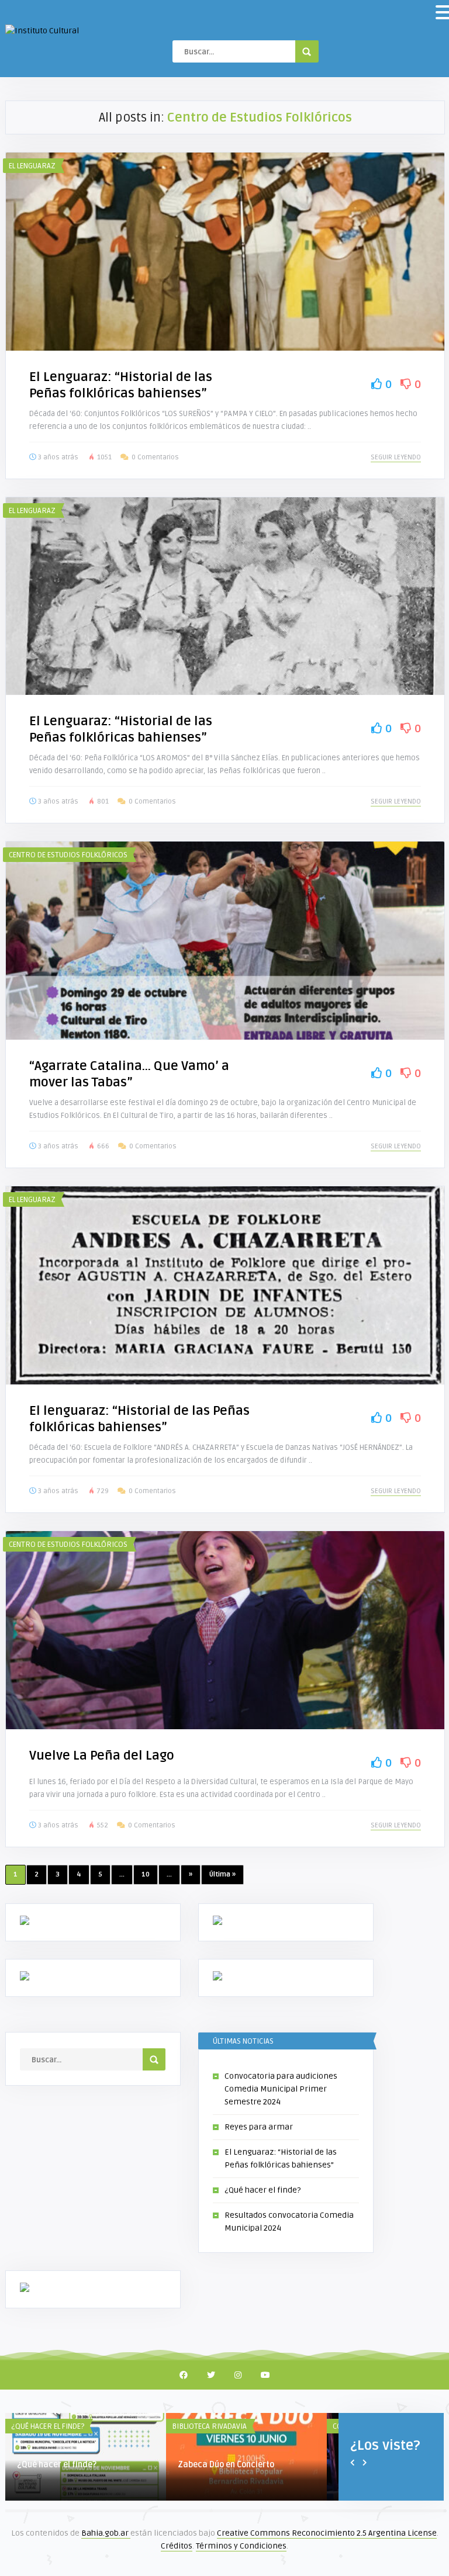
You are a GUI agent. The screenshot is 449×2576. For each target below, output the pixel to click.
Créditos (177, 2546)
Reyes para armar (259, 2127)
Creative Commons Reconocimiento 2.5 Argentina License (327, 2533)
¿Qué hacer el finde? (263, 2190)
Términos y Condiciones (241, 2546)
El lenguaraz (32, 166)
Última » (222, 1874)
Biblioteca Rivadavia (209, 2426)
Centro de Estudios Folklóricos (68, 855)
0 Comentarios (155, 457)
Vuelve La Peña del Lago (102, 1756)
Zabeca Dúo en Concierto (226, 2465)
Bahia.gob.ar (106, 2533)
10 (146, 1874)
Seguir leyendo (396, 457)
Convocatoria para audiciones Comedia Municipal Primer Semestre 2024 (281, 2089)
